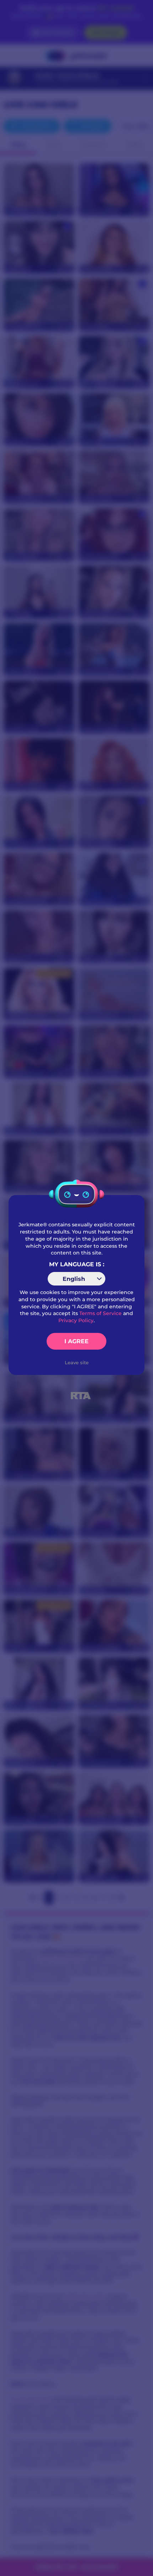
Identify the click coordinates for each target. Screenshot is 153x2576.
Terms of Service (101, 1313)
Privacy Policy (76, 1320)
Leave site (77, 1362)
